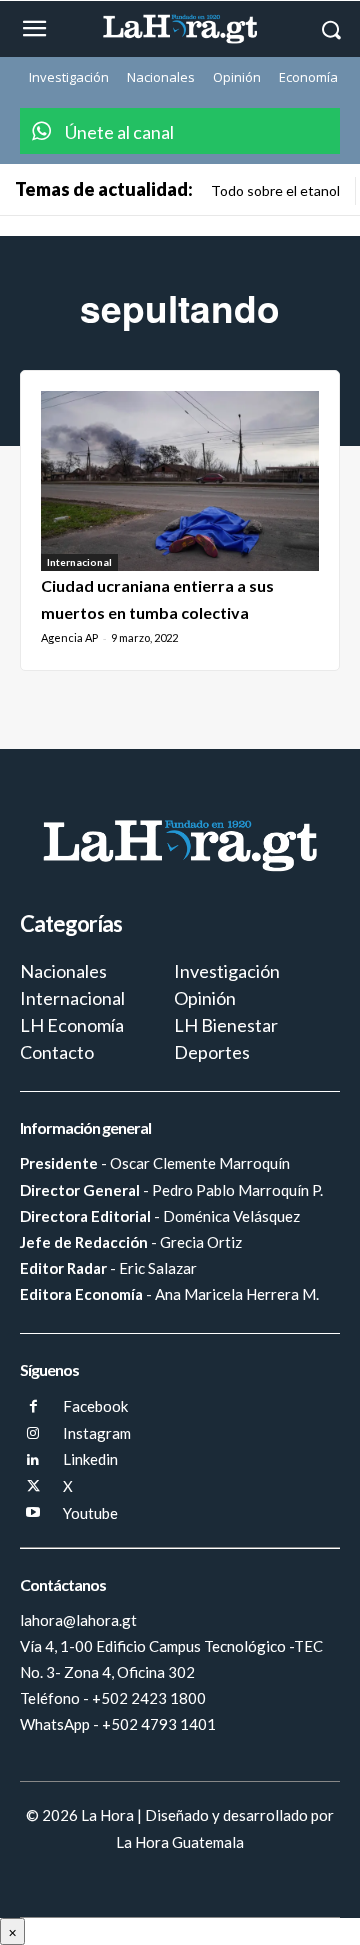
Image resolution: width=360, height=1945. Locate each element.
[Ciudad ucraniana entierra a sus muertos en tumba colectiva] (180, 481)
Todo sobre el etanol (275, 190)
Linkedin (90, 1459)
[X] (33, 1487)
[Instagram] (33, 1434)
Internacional (79, 562)
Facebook (95, 1406)
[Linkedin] (33, 1460)
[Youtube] (33, 1513)
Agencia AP (69, 637)
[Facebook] (33, 1407)
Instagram (97, 1433)
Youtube (90, 1513)
